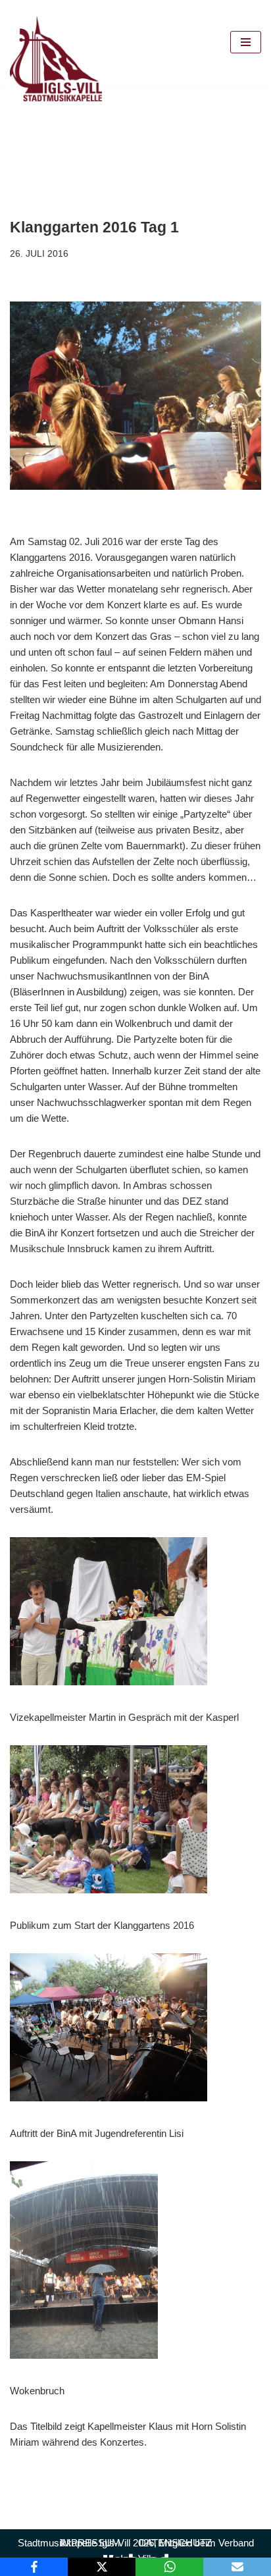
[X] (102, 2567)
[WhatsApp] (169, 2567)
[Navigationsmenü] (246, 42)
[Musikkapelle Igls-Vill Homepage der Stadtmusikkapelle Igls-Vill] (56, 59)
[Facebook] (34, 2567)
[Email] (237, 2567)
